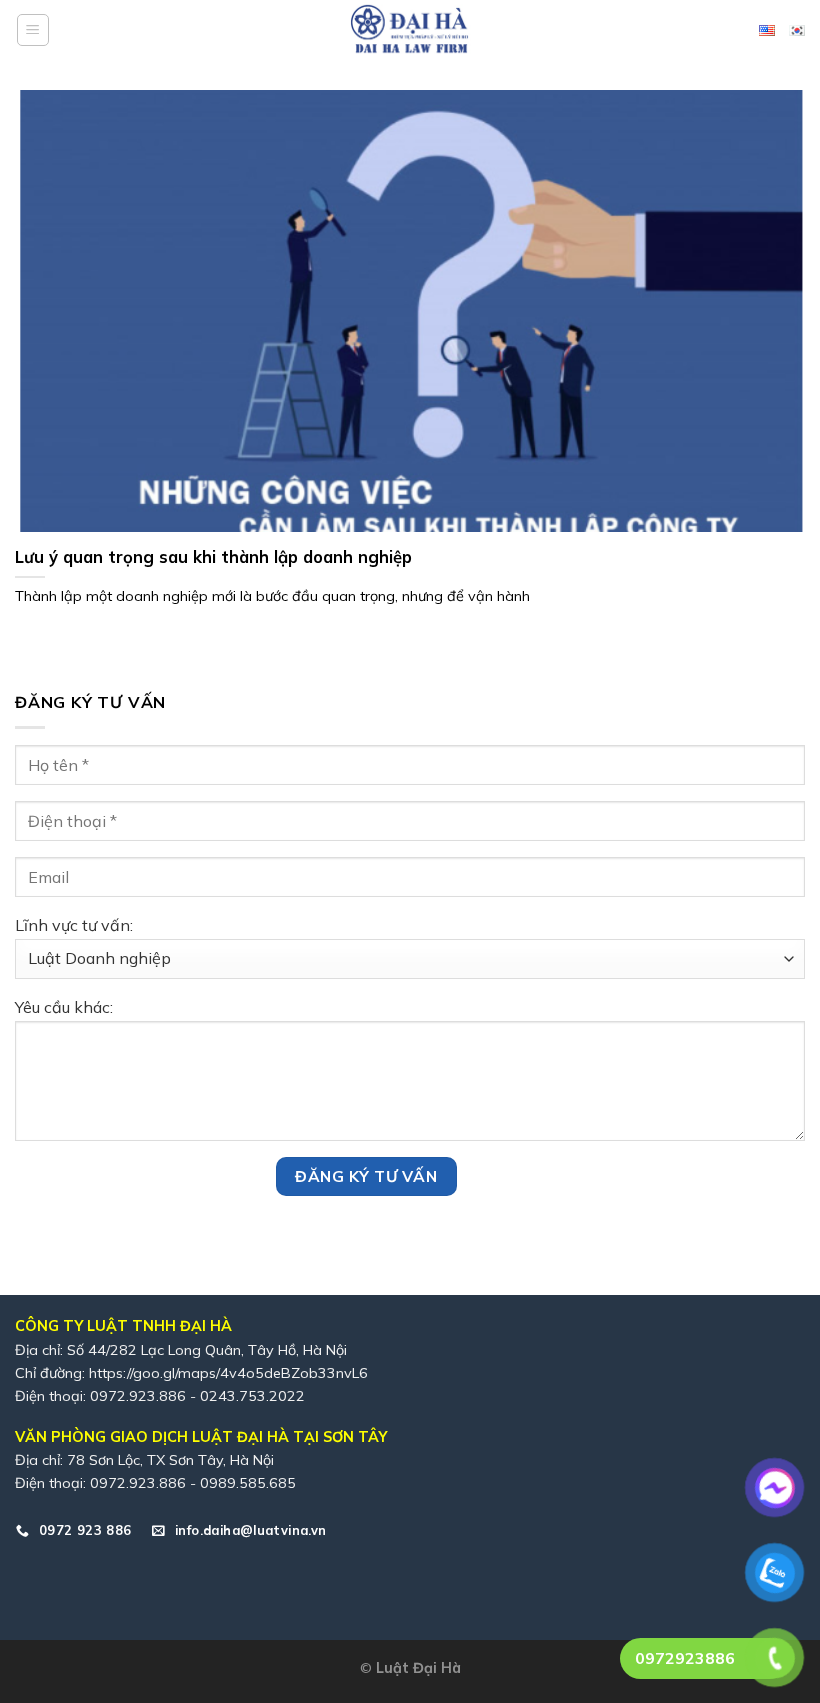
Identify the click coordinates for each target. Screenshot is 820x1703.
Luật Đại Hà (418, 1668)
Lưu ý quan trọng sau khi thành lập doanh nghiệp (213, 556)
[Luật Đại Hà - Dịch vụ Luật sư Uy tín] (410, 30)
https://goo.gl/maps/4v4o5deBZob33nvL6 (228, 1373)
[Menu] (33, 30)
